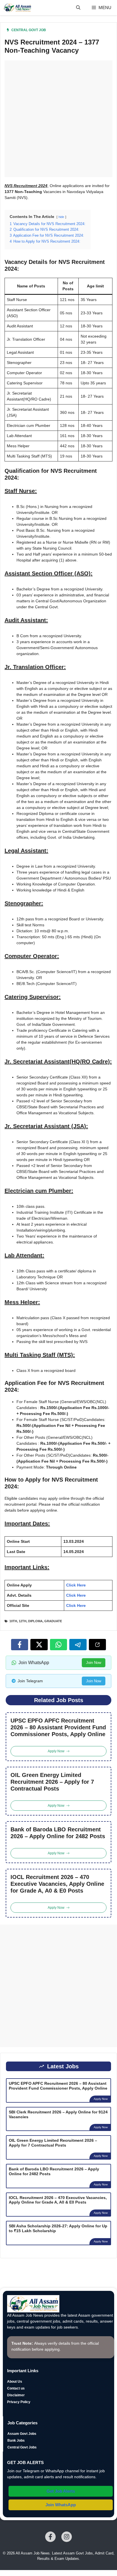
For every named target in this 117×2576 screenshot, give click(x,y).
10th (13, 1621)
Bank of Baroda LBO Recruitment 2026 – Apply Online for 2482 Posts (58, 1833)
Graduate (53, 1621)
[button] (78, 8)
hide (61, 217)
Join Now (94, 1663)
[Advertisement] (58, 119)
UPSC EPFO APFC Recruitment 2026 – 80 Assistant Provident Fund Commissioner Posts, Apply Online (58, 1727)
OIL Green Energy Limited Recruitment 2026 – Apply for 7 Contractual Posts (52, 1782)
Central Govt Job (29, 30)
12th (23, 1621)
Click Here (76, 1585)
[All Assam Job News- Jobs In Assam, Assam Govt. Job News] (17, 8)
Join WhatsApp (61, 2505)
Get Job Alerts (61, 2491)
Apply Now (101, 2099)
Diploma (35, 1621)
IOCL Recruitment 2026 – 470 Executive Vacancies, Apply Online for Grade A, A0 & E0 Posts (57, 1884)
